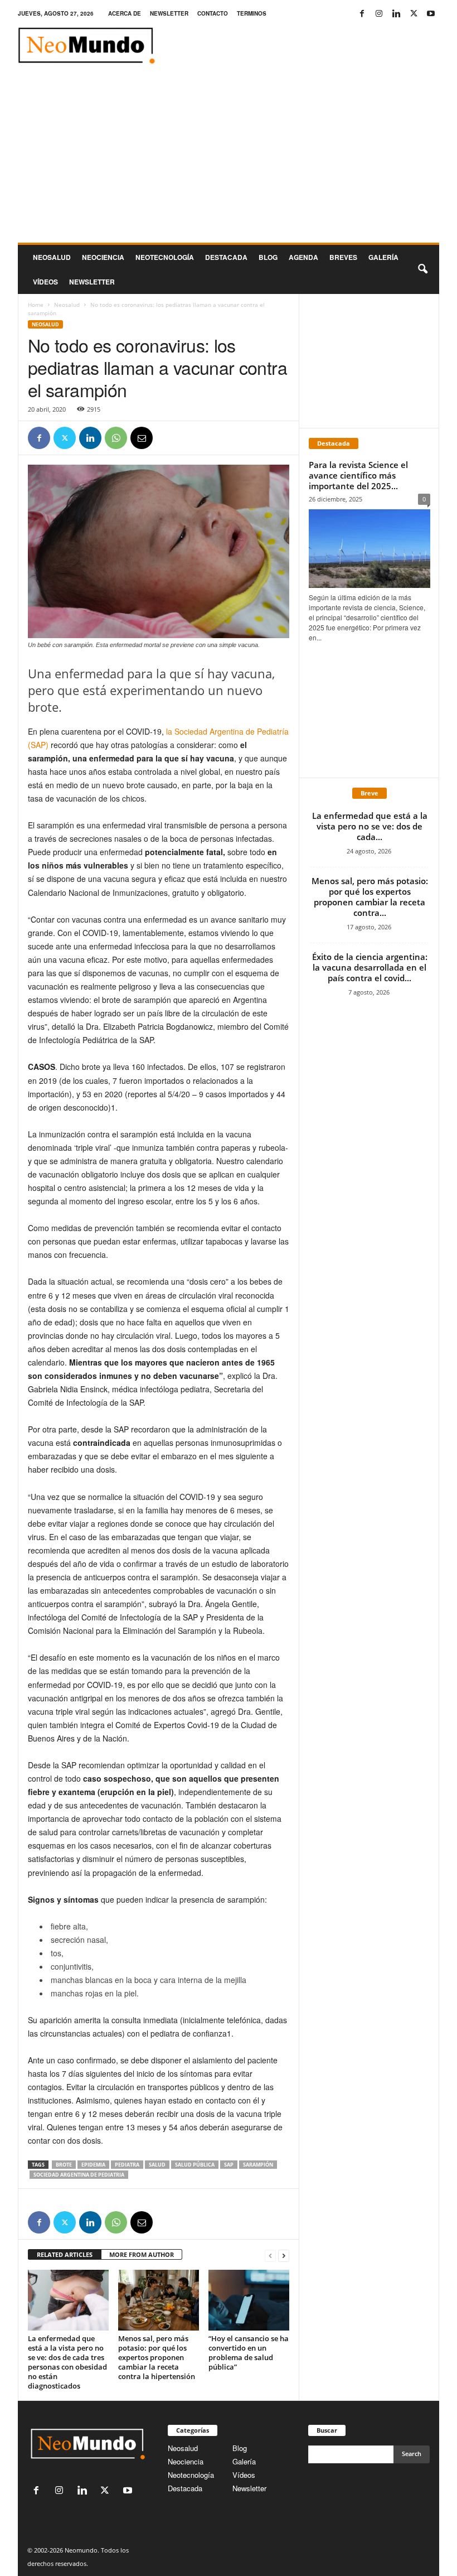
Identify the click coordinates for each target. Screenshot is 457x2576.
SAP (229, 2165)
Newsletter (249, 2488)
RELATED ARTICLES (65, 2254)
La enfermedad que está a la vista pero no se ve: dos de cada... (370, 826)
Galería (383, 257)
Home (36, 305)
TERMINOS (252, 13)
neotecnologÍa (165, 257)
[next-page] (284, 2255)
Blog (268, 257)
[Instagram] (379, 14)
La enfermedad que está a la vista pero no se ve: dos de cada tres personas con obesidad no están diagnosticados (67, 2362)
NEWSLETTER (169, 13)
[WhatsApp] (116, 438)
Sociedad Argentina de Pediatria (79, 2175)
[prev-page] (270, 2255)
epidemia (93, 2165)
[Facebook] (362, 14)
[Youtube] (431, 14)
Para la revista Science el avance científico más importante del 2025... (358, 475)
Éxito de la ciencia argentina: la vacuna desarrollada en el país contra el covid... (370, 967)
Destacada (226, 257)
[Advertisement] (229, 159)
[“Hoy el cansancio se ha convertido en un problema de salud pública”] (249, 2300)
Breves (343, 257)
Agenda (303, 257)
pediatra (127, 2165)
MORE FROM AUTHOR (142, 2254)
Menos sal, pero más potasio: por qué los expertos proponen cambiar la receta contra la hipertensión (157, 2357)
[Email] (142, 438)
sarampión (258, 2165)
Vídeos (45, 282)
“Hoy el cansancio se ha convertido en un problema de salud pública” (249, 2353)
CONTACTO (213, 13)
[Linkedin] (396, 14)
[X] (414, 14)
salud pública (195, 2165)
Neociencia (103, 257)
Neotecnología (191, 2475)
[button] (422, 269)
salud (157, 2165)
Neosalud (52, 257)
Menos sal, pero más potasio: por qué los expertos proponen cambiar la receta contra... (370, 897)
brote (64, 2165)
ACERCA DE (125, 13)
